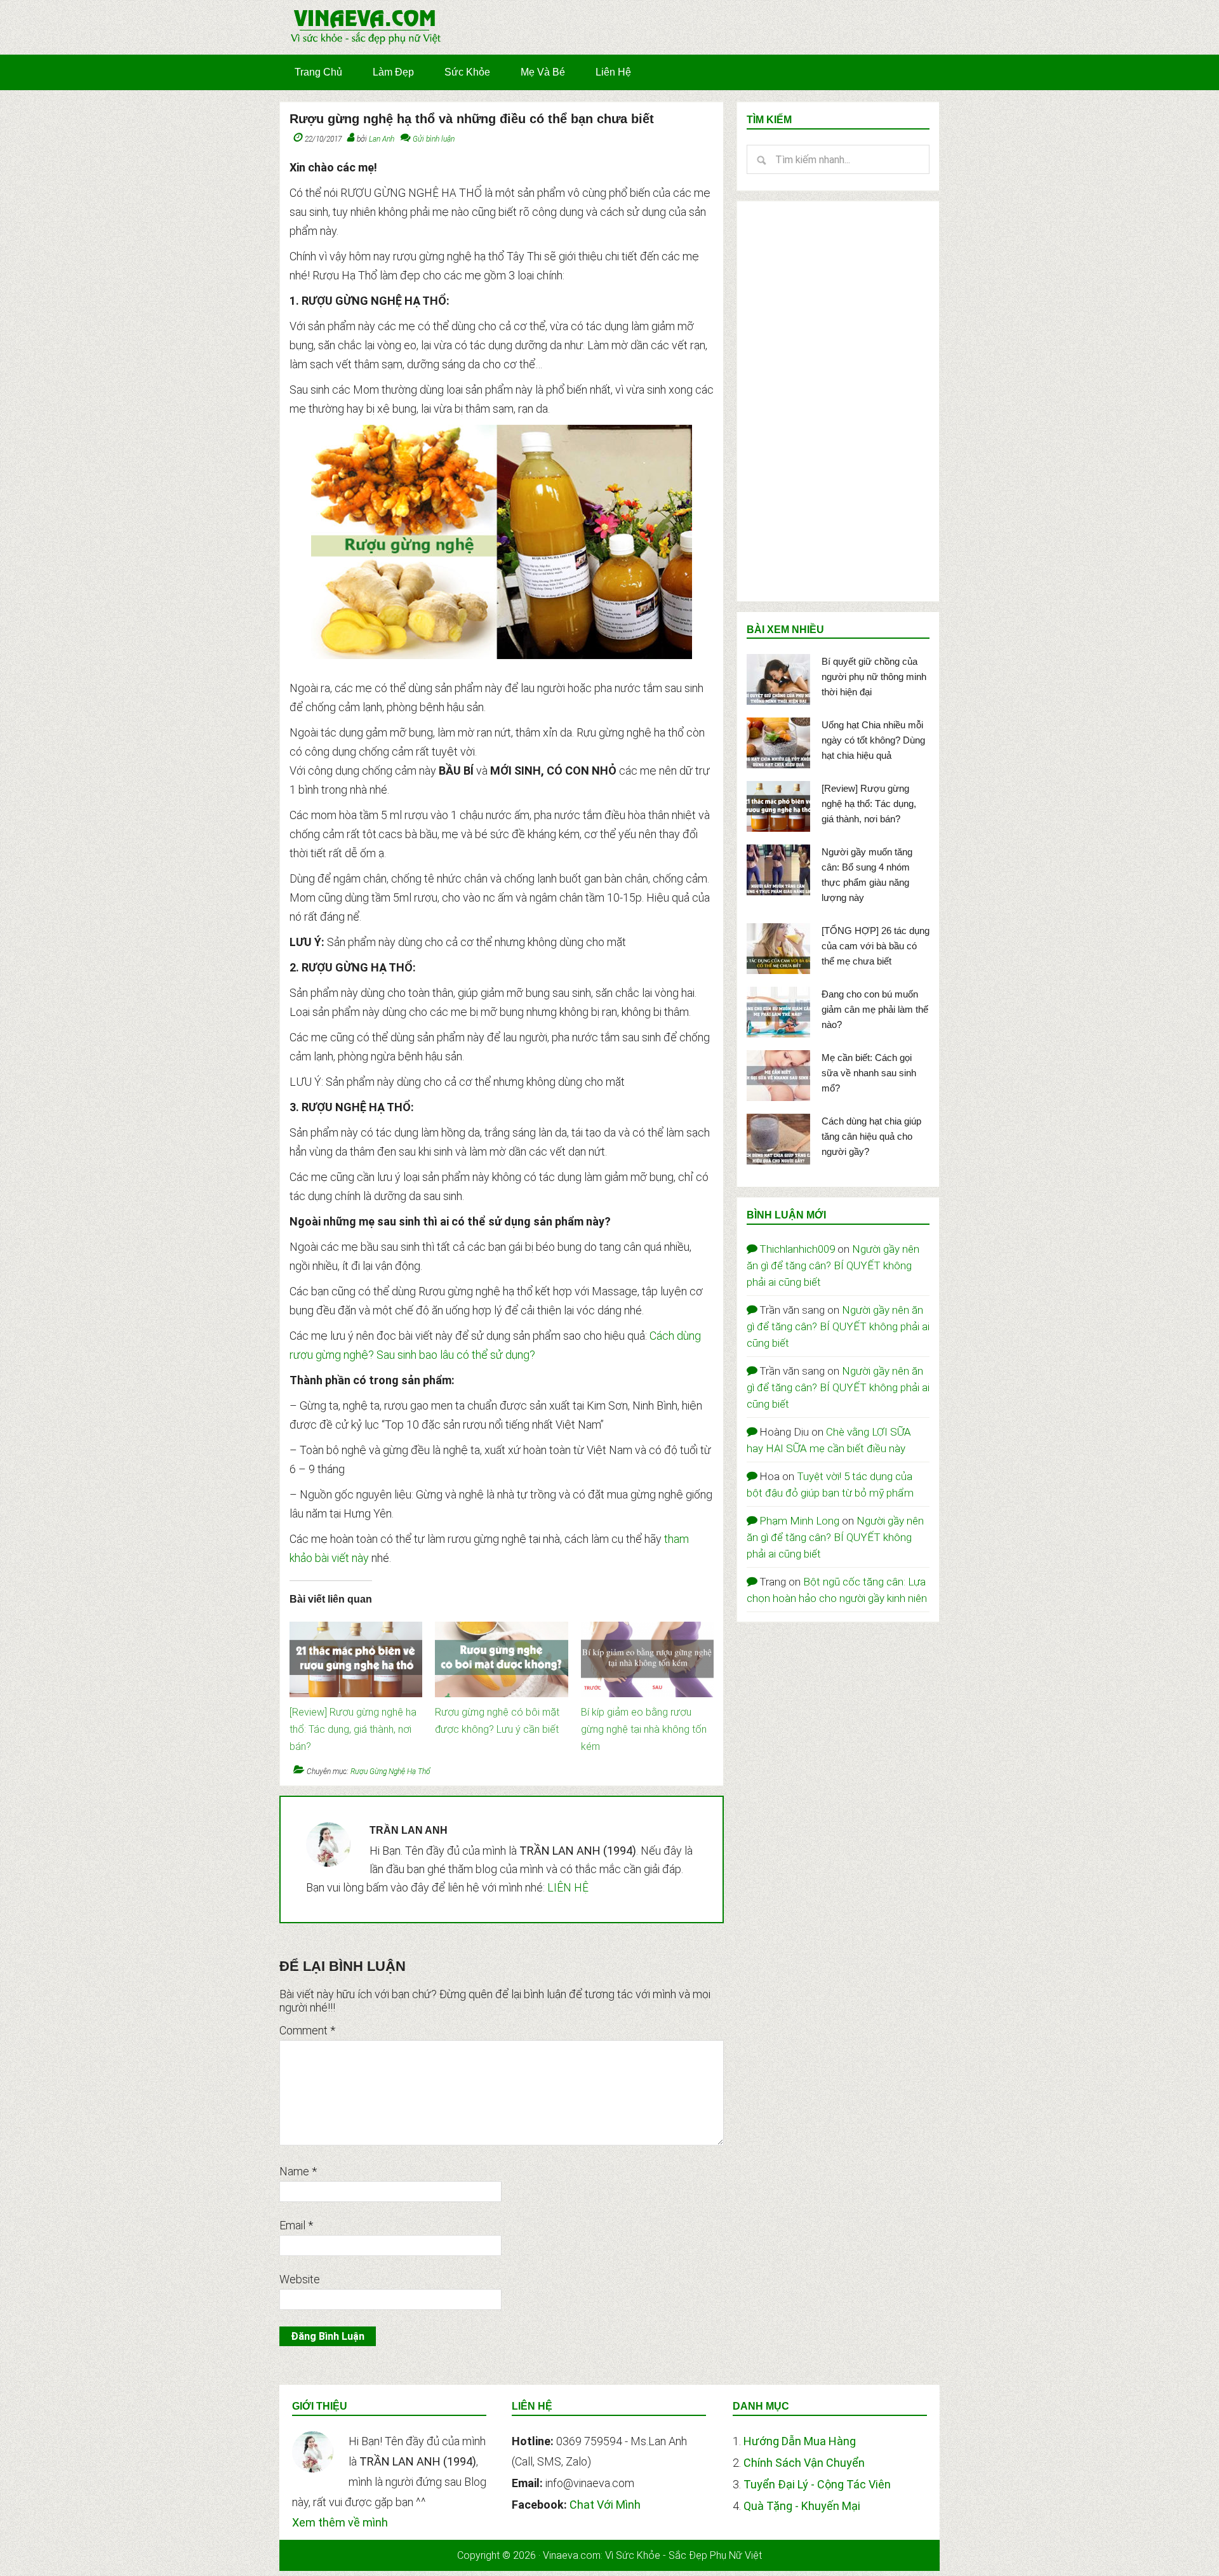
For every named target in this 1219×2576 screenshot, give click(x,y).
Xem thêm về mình (340, 2522)
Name (298, 2171)
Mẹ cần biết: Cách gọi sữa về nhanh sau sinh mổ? (869, 1073)
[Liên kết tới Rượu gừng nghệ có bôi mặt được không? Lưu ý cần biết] (501, 1628)
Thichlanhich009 (797, 1249)
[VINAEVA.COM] (366, 43)
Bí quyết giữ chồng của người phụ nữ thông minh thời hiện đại (874, 677)
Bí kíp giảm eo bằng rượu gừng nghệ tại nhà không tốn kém (644, 1729)
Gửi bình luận (434, 139)
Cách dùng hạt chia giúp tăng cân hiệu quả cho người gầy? (871, 1136)
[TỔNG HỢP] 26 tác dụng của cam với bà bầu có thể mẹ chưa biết (876, 946)
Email (296, 2225)
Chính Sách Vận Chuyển (804, 2463)
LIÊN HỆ (568, 1887)
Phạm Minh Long (799, 1521)
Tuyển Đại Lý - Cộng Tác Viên (817, 2484)
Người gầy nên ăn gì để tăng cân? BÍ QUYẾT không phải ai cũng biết (833, 1265)
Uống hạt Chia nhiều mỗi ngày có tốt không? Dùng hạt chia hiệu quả (873, 740)
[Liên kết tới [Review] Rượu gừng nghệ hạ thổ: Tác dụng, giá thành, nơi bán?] (356, 1628)
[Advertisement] (838, 401)
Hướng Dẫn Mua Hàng (800, 2441)
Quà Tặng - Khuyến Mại (802, 2506)
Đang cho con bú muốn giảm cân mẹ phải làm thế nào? (875, 1009)
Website (300, 2279)
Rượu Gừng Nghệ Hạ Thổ (390, 1772)
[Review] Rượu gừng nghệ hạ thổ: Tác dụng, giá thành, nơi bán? (353, 1729)
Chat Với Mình (605, 2505)
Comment (307, 2030)
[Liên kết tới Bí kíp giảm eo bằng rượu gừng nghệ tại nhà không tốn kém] (647, 1628)
